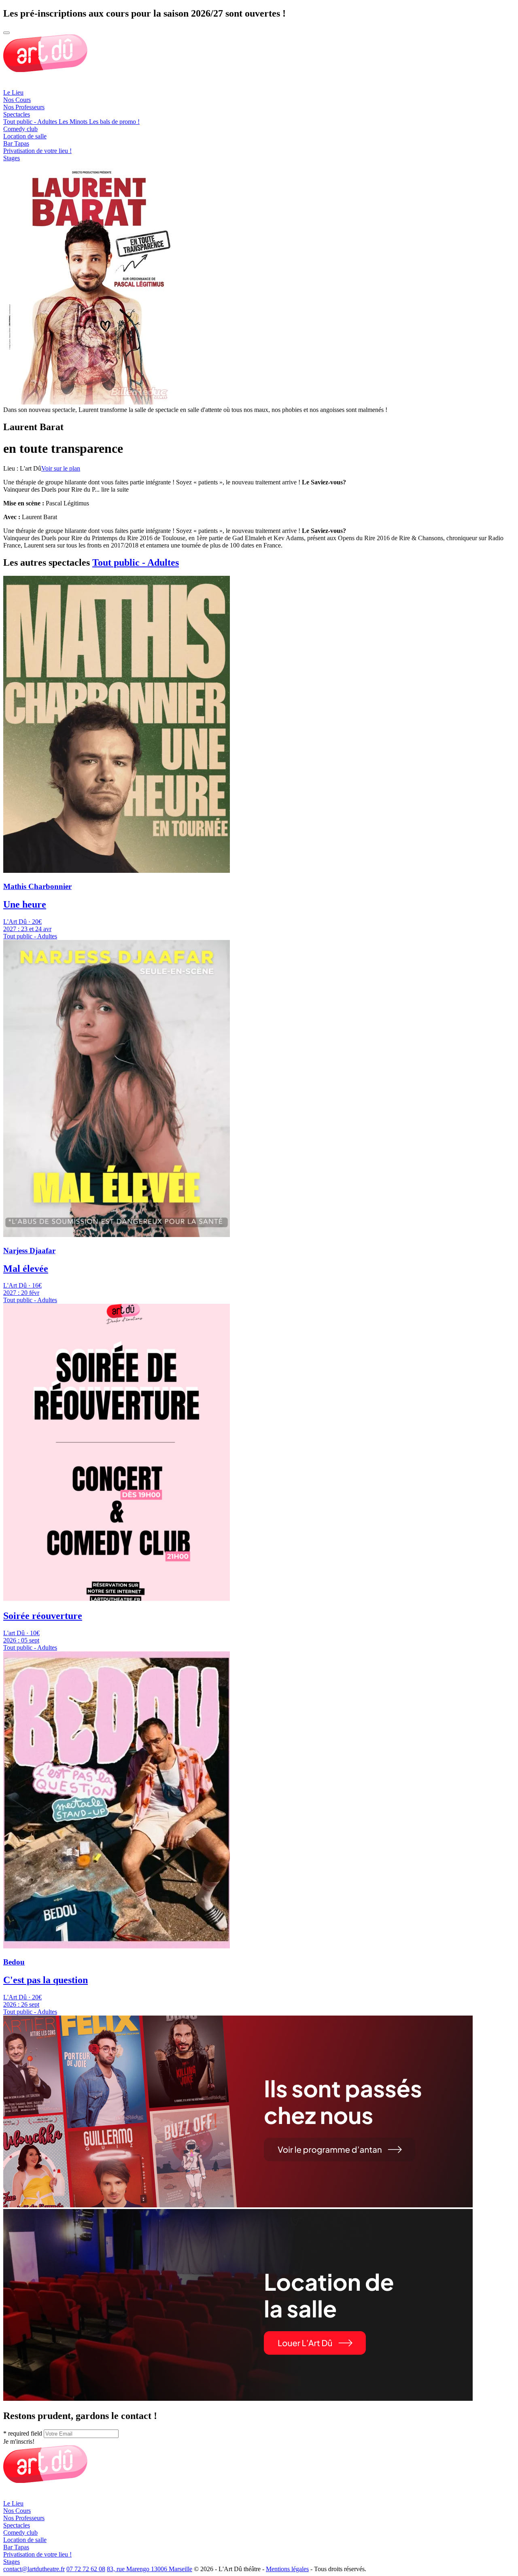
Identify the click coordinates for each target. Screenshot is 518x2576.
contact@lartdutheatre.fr (34, 2569)
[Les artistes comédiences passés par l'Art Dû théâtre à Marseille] (238, 2205)
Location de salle (25, 136)
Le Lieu (13, 92)
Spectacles (17, 114)
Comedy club (20, 129)
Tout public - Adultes (136, 562)
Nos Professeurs (24, 107)
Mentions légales (287, 2569)
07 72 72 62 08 (86, 2569)
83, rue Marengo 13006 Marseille (150, 2569)
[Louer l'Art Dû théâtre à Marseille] (238, 2399)
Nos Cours (17, 100)
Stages (12, 158)
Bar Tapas (16, 143)
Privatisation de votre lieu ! (37, 151)
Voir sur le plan (61, 468)
